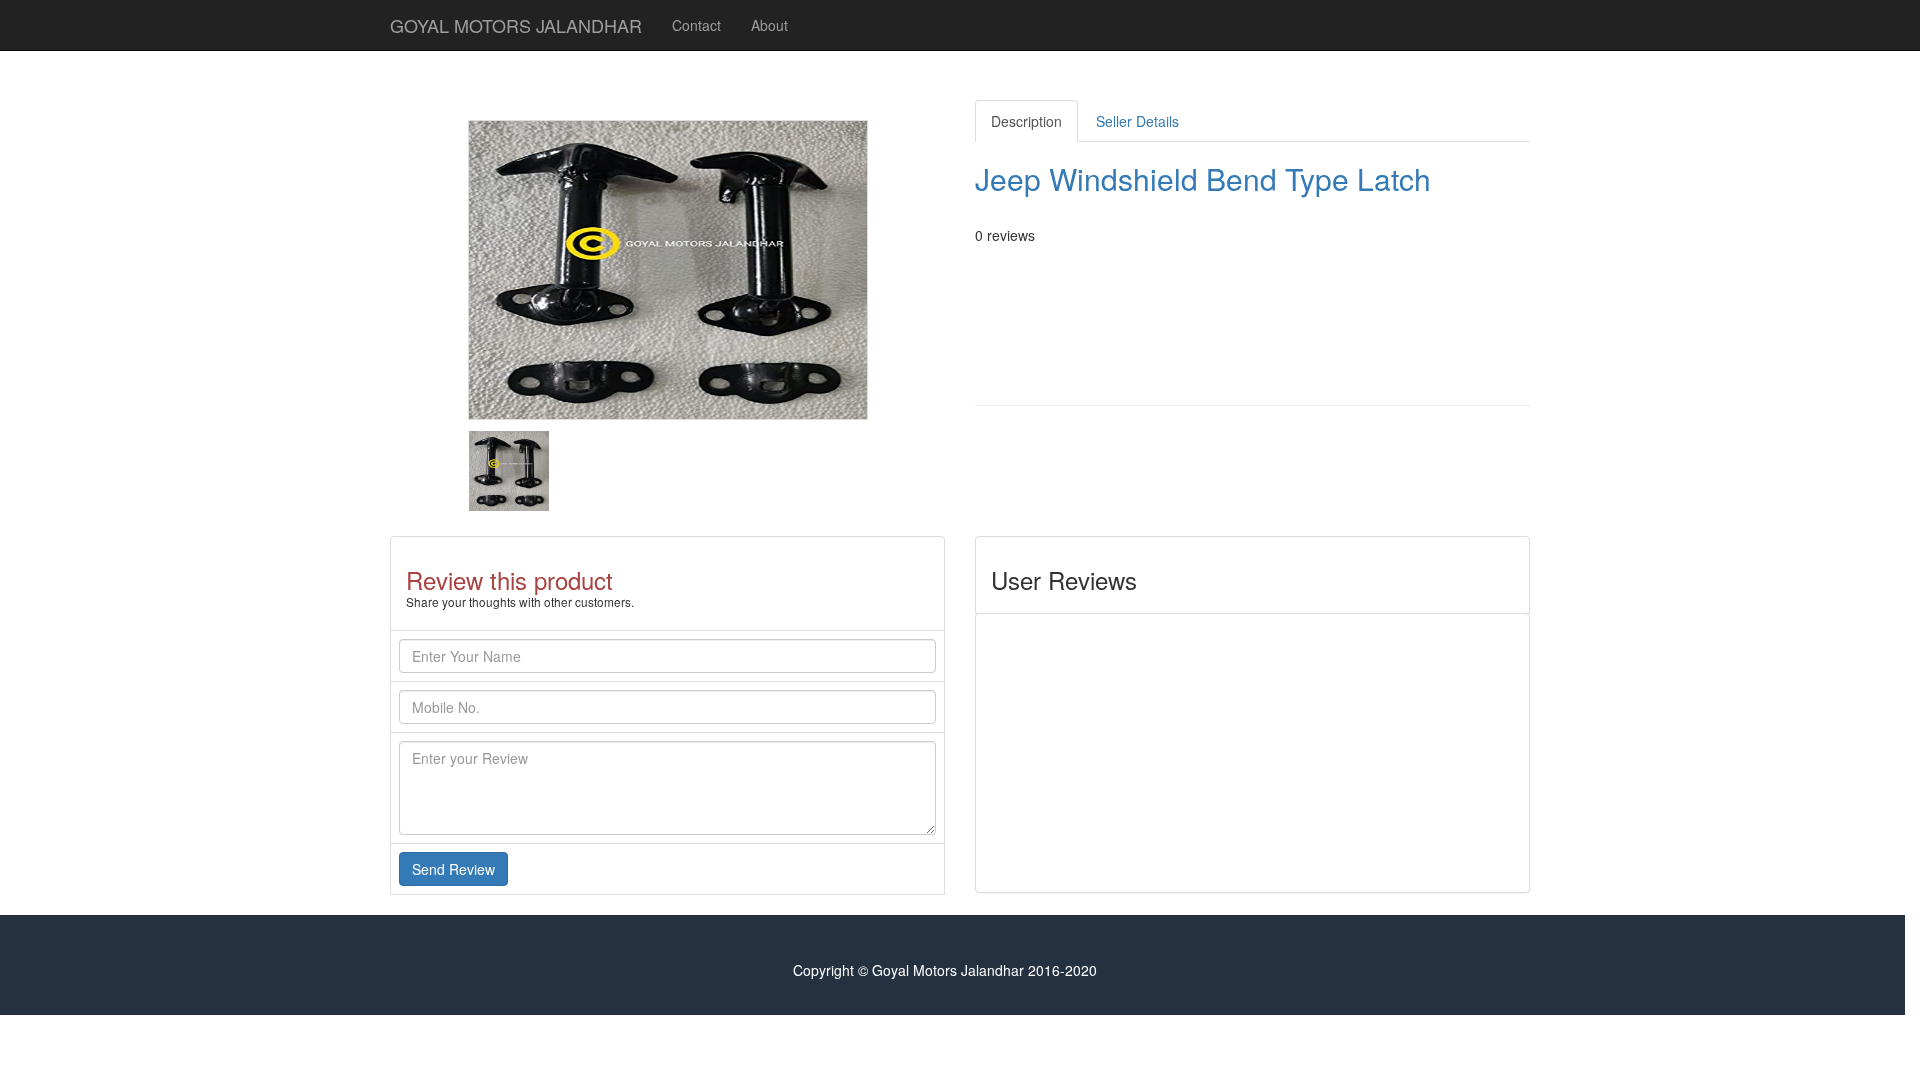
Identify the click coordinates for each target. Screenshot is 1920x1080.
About (769, 25)
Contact (696, 25)
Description (1026, 121)
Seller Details (1137, 121)
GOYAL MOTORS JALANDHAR (516, 25)
